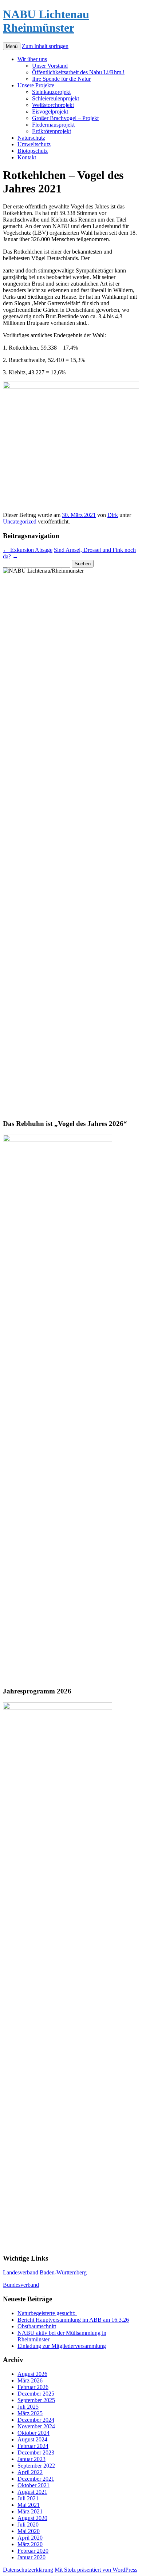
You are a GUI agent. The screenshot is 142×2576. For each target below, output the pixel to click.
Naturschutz (31, 138)
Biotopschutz (33, 151)
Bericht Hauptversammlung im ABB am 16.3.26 (73, 2320)
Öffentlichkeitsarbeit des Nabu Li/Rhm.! (78, 72)
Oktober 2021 (33, 2485)
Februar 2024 (33, 2446)
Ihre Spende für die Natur (61, 79)
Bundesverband (21, 2285)
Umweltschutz (34, 144)
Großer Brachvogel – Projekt (65, 118)
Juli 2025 (28, 2407)
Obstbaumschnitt (37, 2326)
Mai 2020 (29, 2531)
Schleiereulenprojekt (56, 98)
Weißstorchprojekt (53, 105)
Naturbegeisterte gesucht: (47, 2313)
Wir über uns (32, 59)
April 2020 (30, 2538)
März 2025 (30, 2413)
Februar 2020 (33, 2551)
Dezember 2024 (36, 2420)
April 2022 (30, 2472)
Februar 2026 (33, 2387)
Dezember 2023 (36, 2452)
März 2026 (30, 2380)
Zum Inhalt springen (45, 46)
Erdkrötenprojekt (52, 131)
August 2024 (32, 2439)
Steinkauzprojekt (51, 92)
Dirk (113, 515)
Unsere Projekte (36, 85)
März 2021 (30, 2511)
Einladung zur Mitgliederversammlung (62, 2346)
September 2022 (36, 2466)
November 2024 (36, 2426)
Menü (12, 46)
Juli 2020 (28, 2525)
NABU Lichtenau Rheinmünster (46, 21)
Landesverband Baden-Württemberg (45, 2272)
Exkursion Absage (28, 550)
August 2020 (32, 2518)
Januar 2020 (31, 2557)
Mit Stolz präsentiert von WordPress (96, 2570)
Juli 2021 (28, 2498)
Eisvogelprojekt (50, 112)
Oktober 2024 (33, 2433)
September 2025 (36, 2400)
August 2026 (32, 2374)
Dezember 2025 (36, 2394)
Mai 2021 (29, 2505)
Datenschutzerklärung (28, 2570)
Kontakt (27, 157)
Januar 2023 (31, 2459)
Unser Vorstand (50, 66)
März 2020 (30, 2544)
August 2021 (32, 2492)
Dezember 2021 (36, 2479)
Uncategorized (20, 521)
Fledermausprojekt (53, 125)
